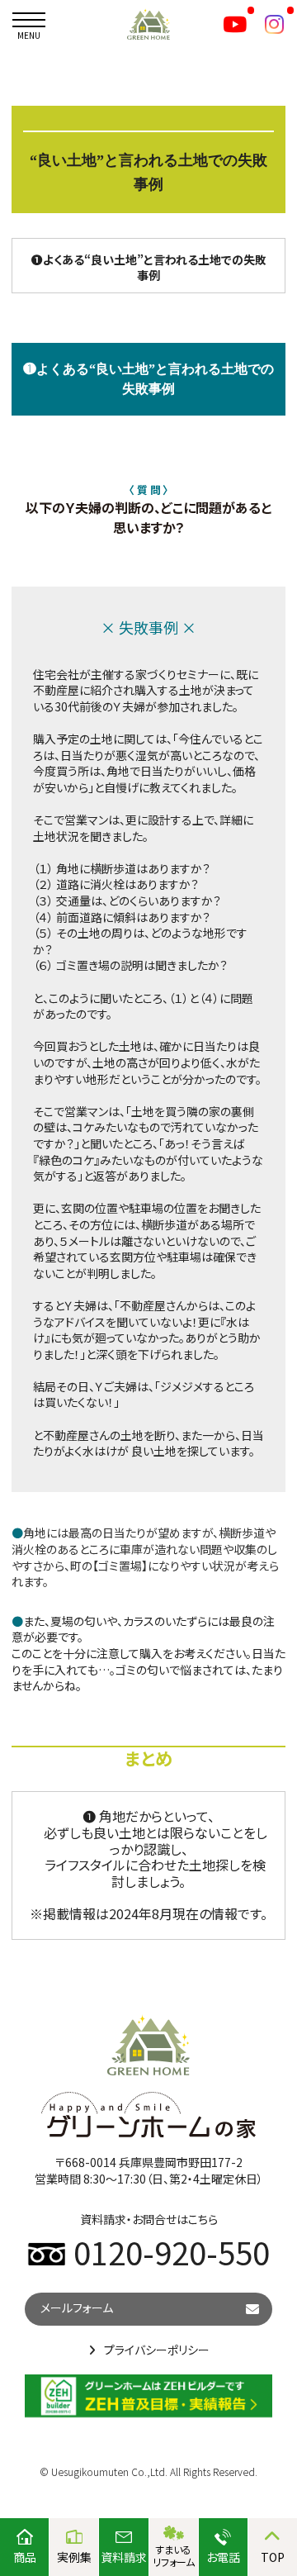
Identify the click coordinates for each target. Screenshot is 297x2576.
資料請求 (124, 2557)
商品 (25, 2557)
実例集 (74, 2557)
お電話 (223, 2557)
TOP (273, 2557)
